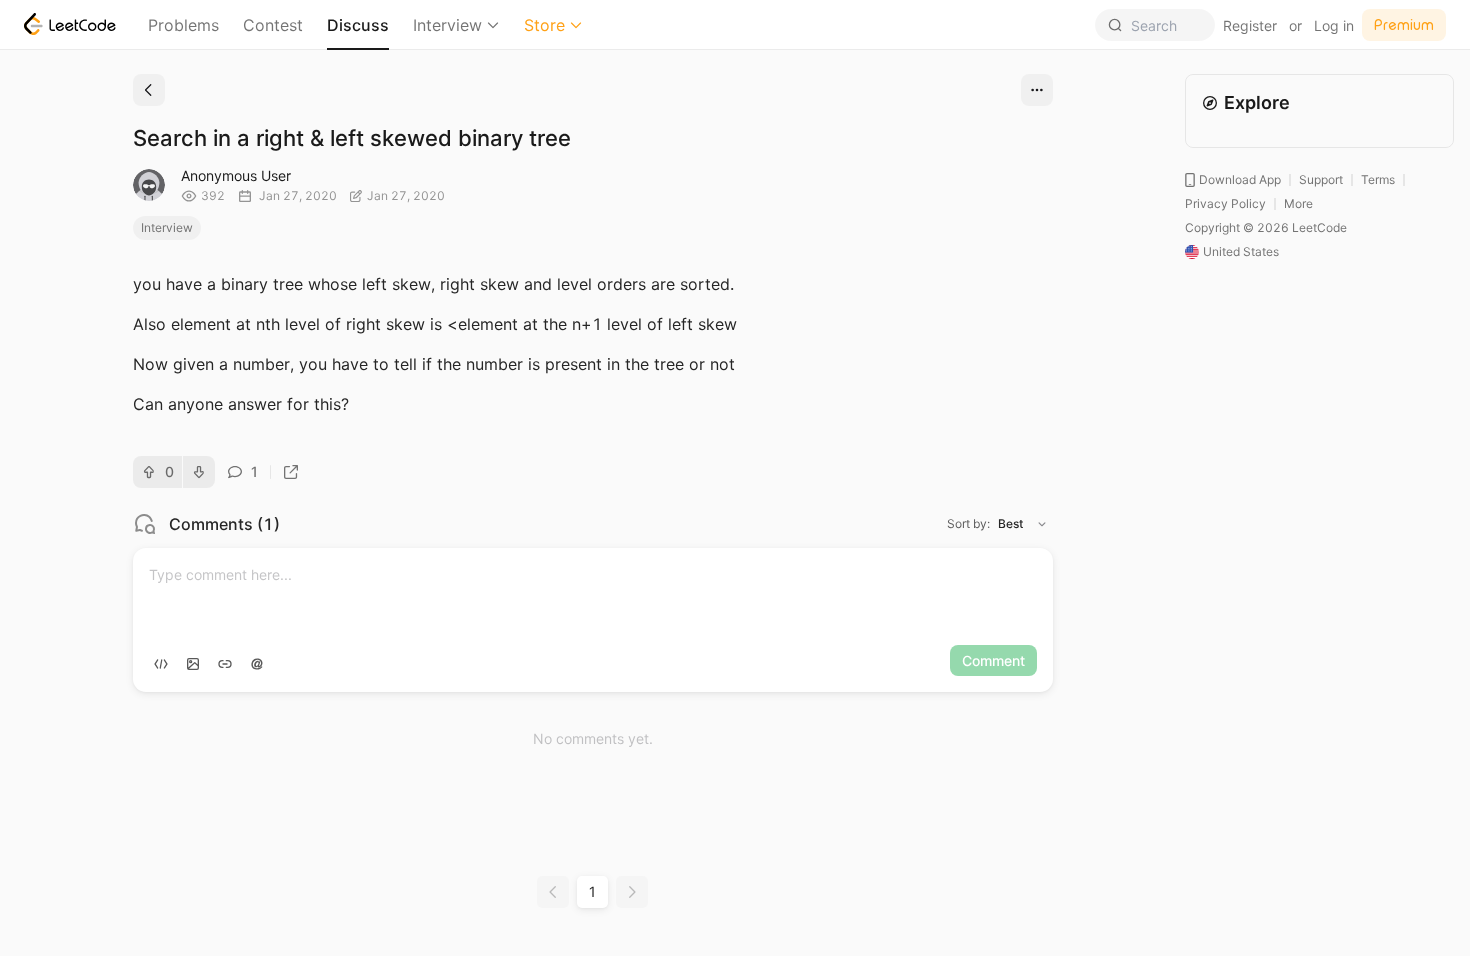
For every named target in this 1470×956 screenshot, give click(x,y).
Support (1321, 179)
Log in (1334, 25)
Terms (1378, 179)
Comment (993, 660)
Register (1250, 25)
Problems (183, 25)
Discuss (358, 25)
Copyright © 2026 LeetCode (1266, 227)
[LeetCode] (70, 24)
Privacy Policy (1225, 203)
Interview (447, 25)
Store (544, 25)
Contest (273, 25)
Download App (1240, 179)
